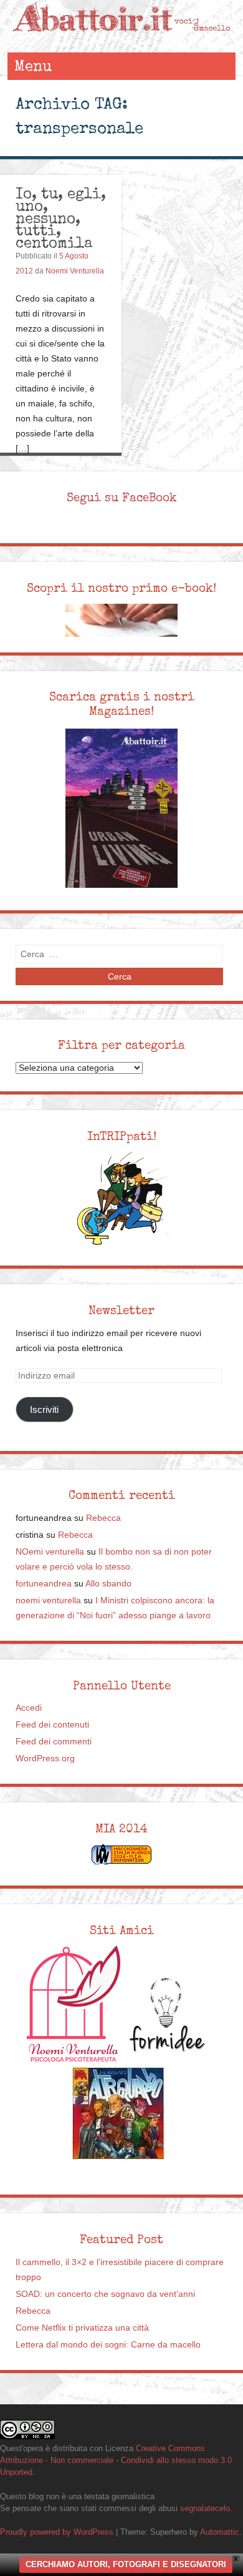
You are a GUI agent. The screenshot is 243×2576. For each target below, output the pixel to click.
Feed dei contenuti (52, 1725)
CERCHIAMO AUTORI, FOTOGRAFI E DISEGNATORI (126, 2564)
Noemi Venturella (75, 271)
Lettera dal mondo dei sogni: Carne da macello (108, 2345)
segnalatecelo (205, 2508)
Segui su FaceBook (122, 498)
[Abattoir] (122, 40)
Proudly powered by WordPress (57, 2532)
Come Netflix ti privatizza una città (82, 2328)
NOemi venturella (50, 1552)
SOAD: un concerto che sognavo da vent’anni (105, 2294)
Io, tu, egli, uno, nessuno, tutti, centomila (61, 218)
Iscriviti (44, 1409)
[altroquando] (118, 2113)
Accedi (29, 1708)
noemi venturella (48, 1600)
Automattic (220, 2532)
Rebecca (103, 1518)
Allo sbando (108, 1584)
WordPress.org (45, 1758)
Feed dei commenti (54, 1742)
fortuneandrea (44, 1584)
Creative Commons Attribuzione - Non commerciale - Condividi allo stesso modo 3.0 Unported (116, 2460)
